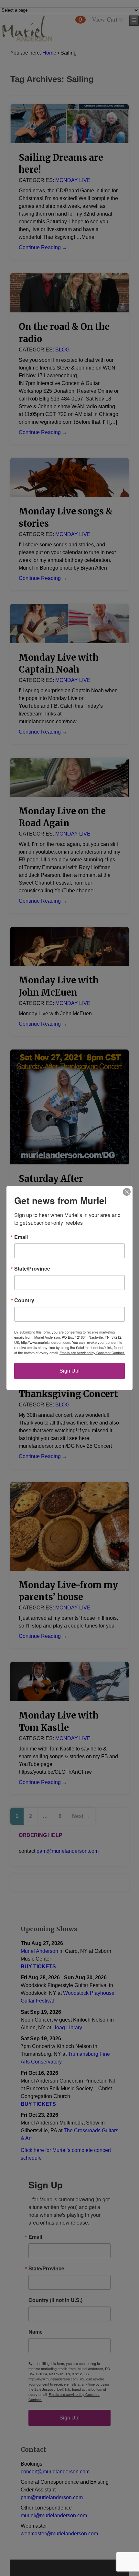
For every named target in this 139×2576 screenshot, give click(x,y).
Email (21, 1237)
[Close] (127, 1192)
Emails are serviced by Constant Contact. (92, 1353)
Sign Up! (69, 1371)
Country (24, 1300)
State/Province (32, 1269)
